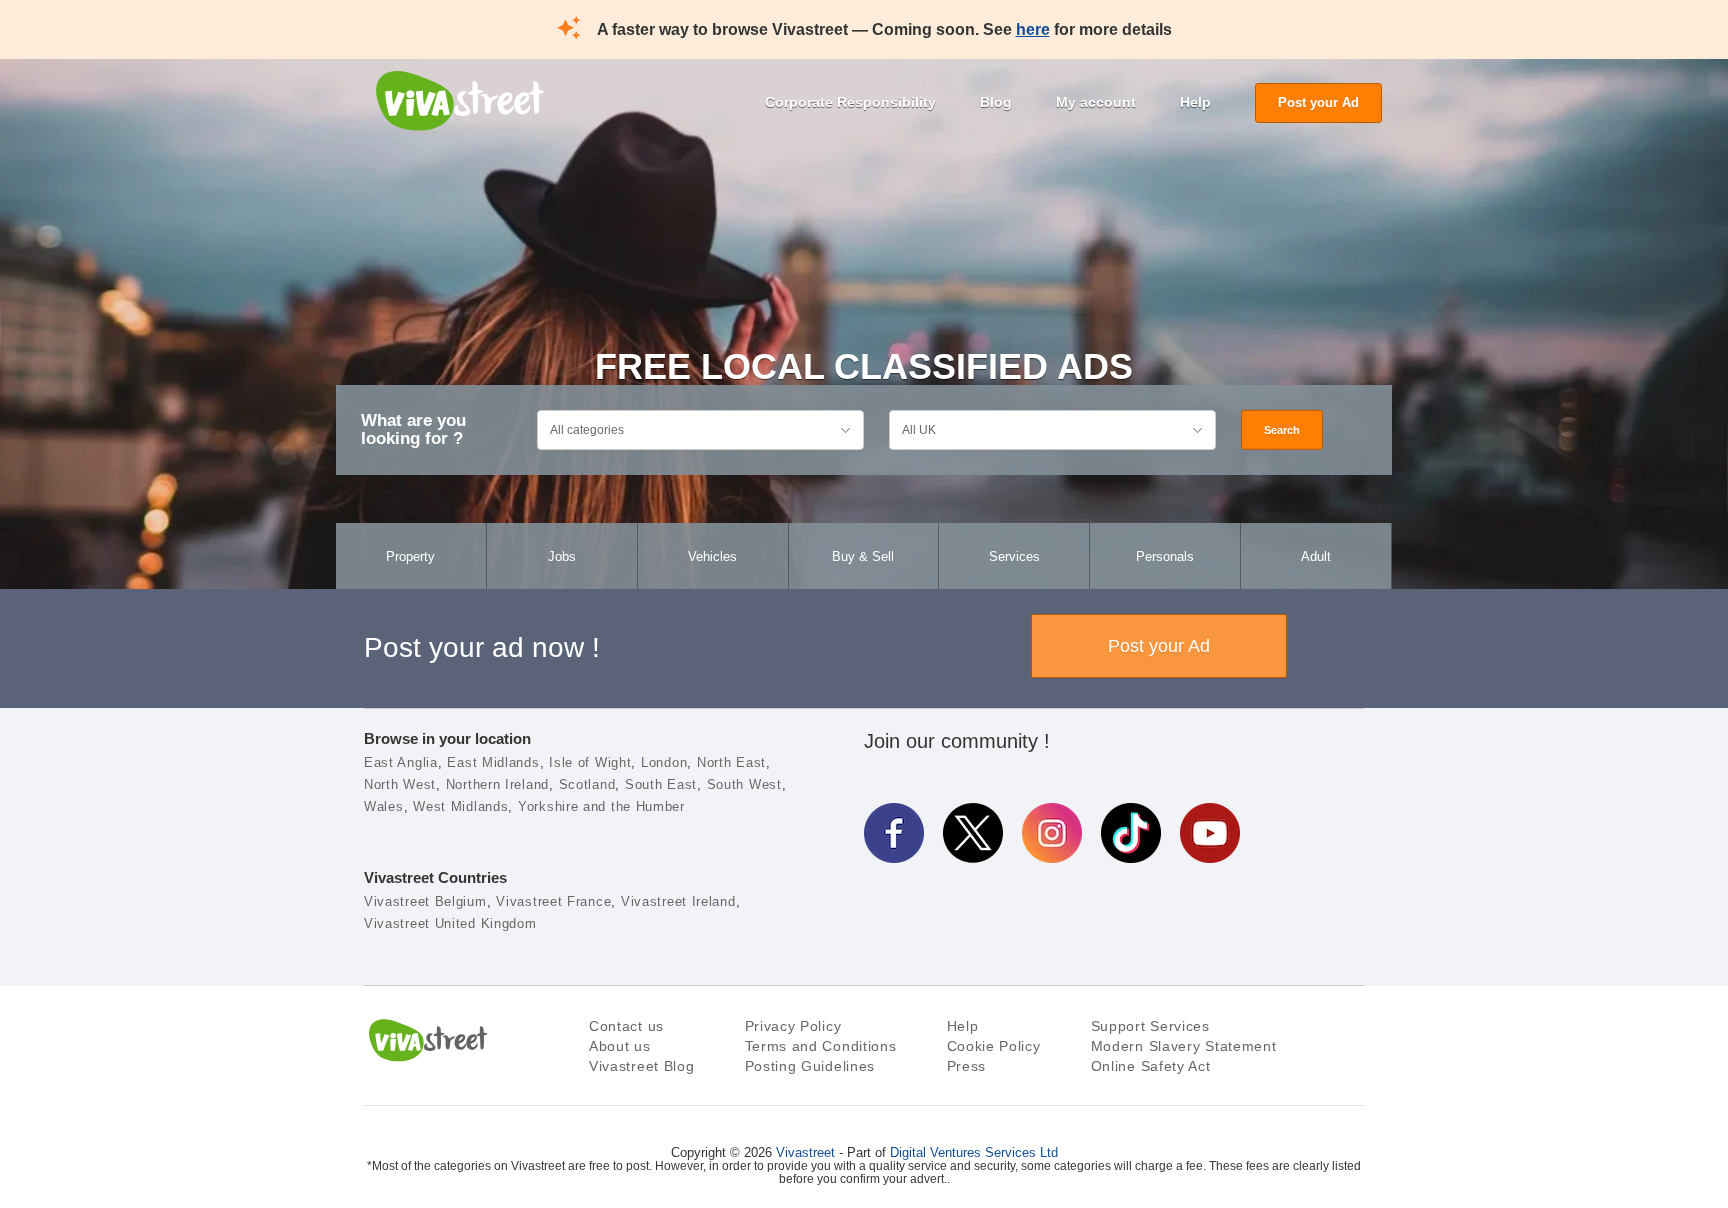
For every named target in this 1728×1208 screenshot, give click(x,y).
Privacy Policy (793, 1026)
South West (744, 784)
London (664, 762)
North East (731, 762)
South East (661, 784)
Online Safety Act (1151, 1066)
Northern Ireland (497, 784)
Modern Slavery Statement (1184, 1046)
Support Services (1150, 1026)
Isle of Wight (590, 762)
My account (1096, 102)
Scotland (587, 784)
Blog (996, 102)
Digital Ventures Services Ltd (974, 1152)
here (1033, 29)
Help (1195, 102)
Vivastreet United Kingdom (450, 923)
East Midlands (493, 762)
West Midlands (460, 806)
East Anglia (401, 762)
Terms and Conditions (821, 1046)
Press (967, 1066)
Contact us (626, 1026)
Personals (1165, 556)
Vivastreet (805, 1152)
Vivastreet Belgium (425, 901)
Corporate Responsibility (850, 102)
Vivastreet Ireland (678, 901)
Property (410, 556)
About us (620, 1046)
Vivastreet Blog (642, 1066)
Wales (384, 806)
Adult (1316, 556)
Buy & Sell (863, 556)
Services (1014, 556)
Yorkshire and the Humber (601, 806)
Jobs (562, 556)
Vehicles (712, 556)
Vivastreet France (553, 901)
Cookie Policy (994, 1046)
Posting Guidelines (810, 1066)
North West (400, 784)
